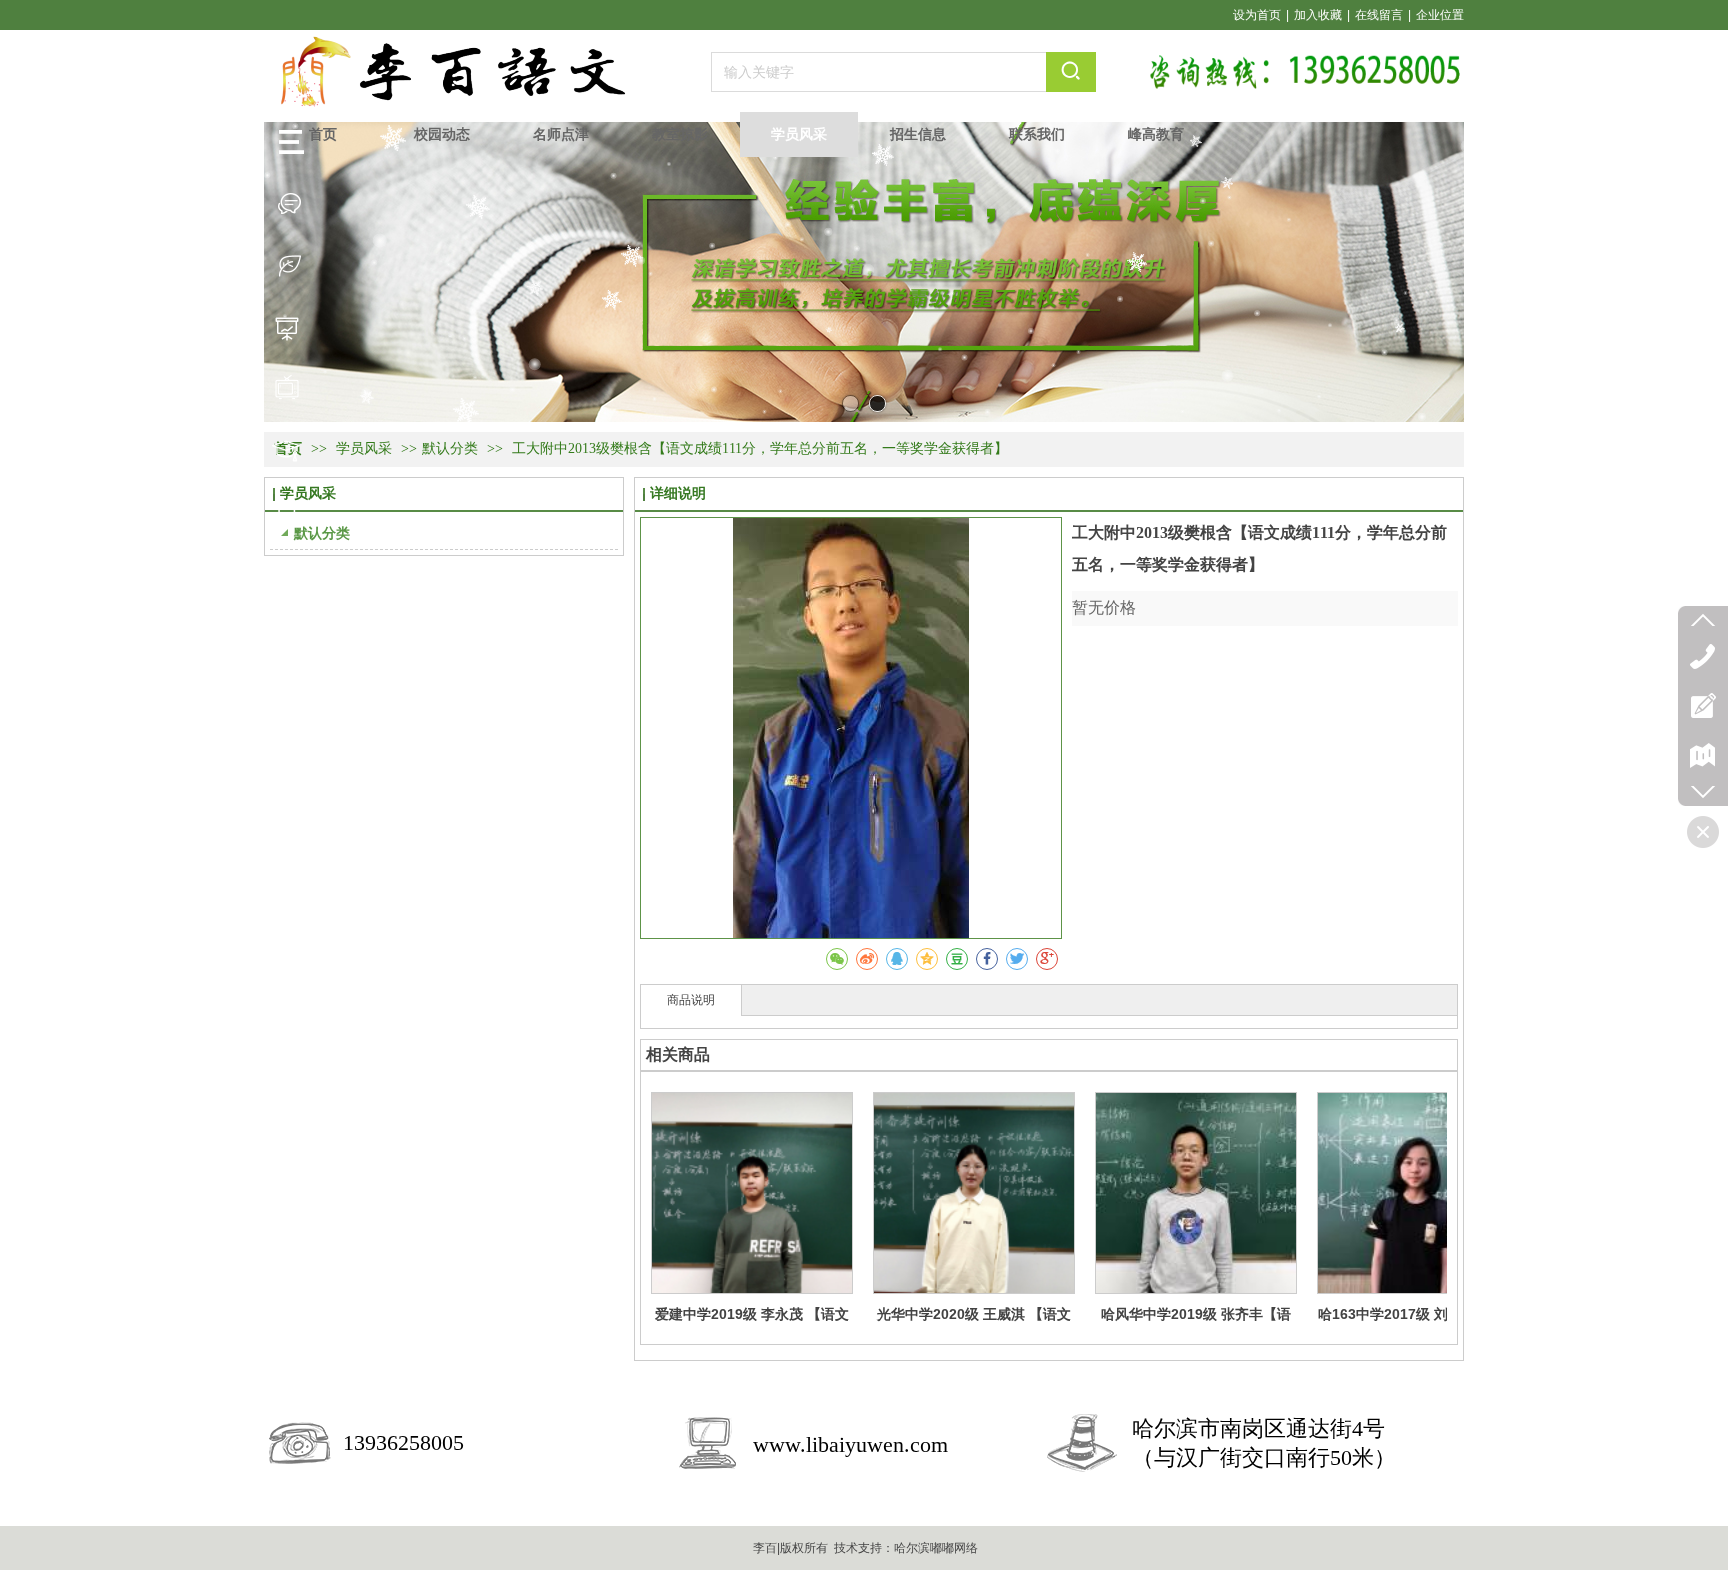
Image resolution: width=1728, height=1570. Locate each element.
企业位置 (1440, 15)
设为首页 (1257, 15)
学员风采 (366, 448)
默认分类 (450, 448)
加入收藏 (1318, 15)
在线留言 (1379, 15)
